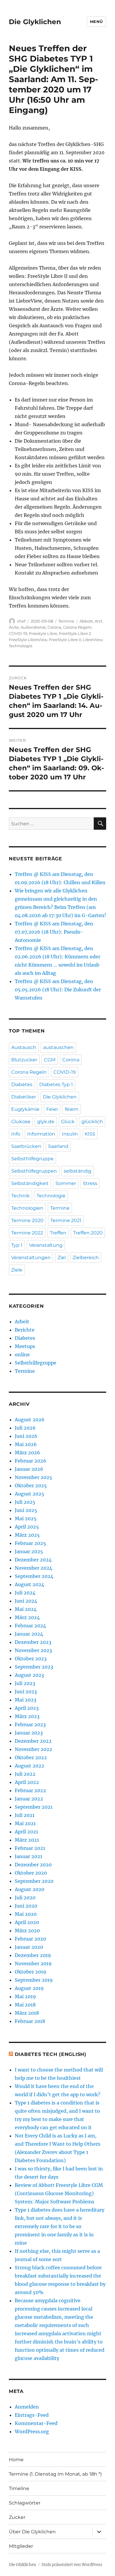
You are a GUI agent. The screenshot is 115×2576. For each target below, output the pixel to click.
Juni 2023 (26, 1692)
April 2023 (27, 1708)
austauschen (58, 1047)
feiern (72, 1109)
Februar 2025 (30, 1543)
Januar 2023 (29, 1733)
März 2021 (27, 1840)
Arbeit (22, 1322)
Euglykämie (25, 1109)
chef (21, 621)
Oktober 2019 (31, 1972)
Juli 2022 (25, 1774)
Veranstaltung (46, 1245)
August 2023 (29, 1675)
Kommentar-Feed (36, 2423)
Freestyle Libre (43, 633)
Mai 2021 (25, 1823)
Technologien (27, 1208)
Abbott (86, 621)
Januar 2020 (29, 1947)
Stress (90, 1183)
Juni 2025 (26, 1510)
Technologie (21, 646)
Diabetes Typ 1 (56, 1084)
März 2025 (27, 1535)
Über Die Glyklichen (32, 2532)
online (22, 1355)
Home (16, 2460)
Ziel (62, 1258)
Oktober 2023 (31, 1659)
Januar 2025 (29, 1551)
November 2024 (33, 1568)
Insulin (70, 1134)
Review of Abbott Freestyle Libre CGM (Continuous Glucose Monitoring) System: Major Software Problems (59, 2193)
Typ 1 (17, 1245)
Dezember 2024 (33, 1560)
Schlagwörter (25, 2503)
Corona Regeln (77, 627)
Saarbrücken (26, 1146)
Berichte (25, 1330)
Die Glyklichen (35, 22)
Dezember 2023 (33, 1642)
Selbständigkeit (30, 1183)
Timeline (19, 2488)
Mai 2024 (26, 1609)
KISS (90, 1134)
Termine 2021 (66, 1220)
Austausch (24, 1047)
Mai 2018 (25, 2005)
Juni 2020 (26, 1906)
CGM (50, 1060)
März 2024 (27, 1617)
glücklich (92, 1122)
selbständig (78, 1171)
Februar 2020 (30, 1939)
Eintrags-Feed (32, 2415)
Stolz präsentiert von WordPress (72, 2565)
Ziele (17, 1270)
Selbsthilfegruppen (34, 1171)
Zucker (17, 2517)
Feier (52, 1109)
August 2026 (30, 1420)
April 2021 (26, 1832)
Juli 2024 (25, 1593)
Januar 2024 (29, 1634)
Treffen (58, 1233)
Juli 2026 (25, 1428)
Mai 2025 (26, 1518)
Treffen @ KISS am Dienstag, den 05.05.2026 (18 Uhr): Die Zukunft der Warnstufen (58, 990)
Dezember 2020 (33, 1865)
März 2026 (27, 1453)
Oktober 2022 (31, 1757)
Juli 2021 (25, 1815)
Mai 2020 (26, 1914)
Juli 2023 (25, 1683)
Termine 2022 (27, 1233)
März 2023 (27, 1716)
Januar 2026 (29, 1469)
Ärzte (14, 627)
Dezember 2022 (33, 1741)
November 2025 (33, 1477)
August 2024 (29, 1584)
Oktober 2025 (31, 1485)
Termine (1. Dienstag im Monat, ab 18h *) (55, 2474)
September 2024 (34, 1576)
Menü (96, 21)
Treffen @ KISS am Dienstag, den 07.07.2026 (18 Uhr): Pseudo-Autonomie (54, 932)
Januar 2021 (28, 1856)
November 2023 (33, 1650)
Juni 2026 (26, 1436)
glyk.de (46, 1122)
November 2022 (33, 1749)
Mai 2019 (25, 1996)
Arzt (98, 621)
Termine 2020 (27, 1220)
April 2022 (27, 1782)
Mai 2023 (26, 1700)
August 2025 (29, 1494)
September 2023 (34, 1667)
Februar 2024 (30, 1626)
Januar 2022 (29, 1799)
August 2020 (29, 1889)
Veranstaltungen (31, 1258)
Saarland (58, 1146)
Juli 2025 (25, 1502)
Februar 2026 (31, 1461)
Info (16, 1134)
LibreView (93, 640)
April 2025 (27, 1527)
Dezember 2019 (33, 1955)
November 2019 (33, 1963)
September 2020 (34, 1881)
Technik (20, 1196)
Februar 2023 (30, 1724)
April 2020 (27, 1922)
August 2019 (29, 1988)
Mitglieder (21, 2546)
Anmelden (27, 2407)
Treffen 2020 (88, 1233)
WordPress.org (32, 2431)
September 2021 (34, 1807)
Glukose (21, 1122)
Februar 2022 (30, 1790)
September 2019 (34, 1980)
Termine (66, 621)
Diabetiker (24, 1097)
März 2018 (27, 2013)
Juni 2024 (26, 1601)
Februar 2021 (30, 1848)
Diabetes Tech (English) (51, 2054)
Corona (54, 627)
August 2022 (29, 1766)
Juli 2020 (25, 1898)
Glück (68, 1122)
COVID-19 (18, 633)
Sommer (66, 1183)
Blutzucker (24, 1060)
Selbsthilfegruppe (32, 1159)
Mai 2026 (26, 1444)
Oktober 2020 (31, 1873)
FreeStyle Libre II (65, 640)
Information (41, 1134)
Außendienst (33, 627)
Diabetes (22, 1084)
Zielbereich (86, 1258)
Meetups (25, 1346)
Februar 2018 (30, 2021)
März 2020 (27, 1931)
